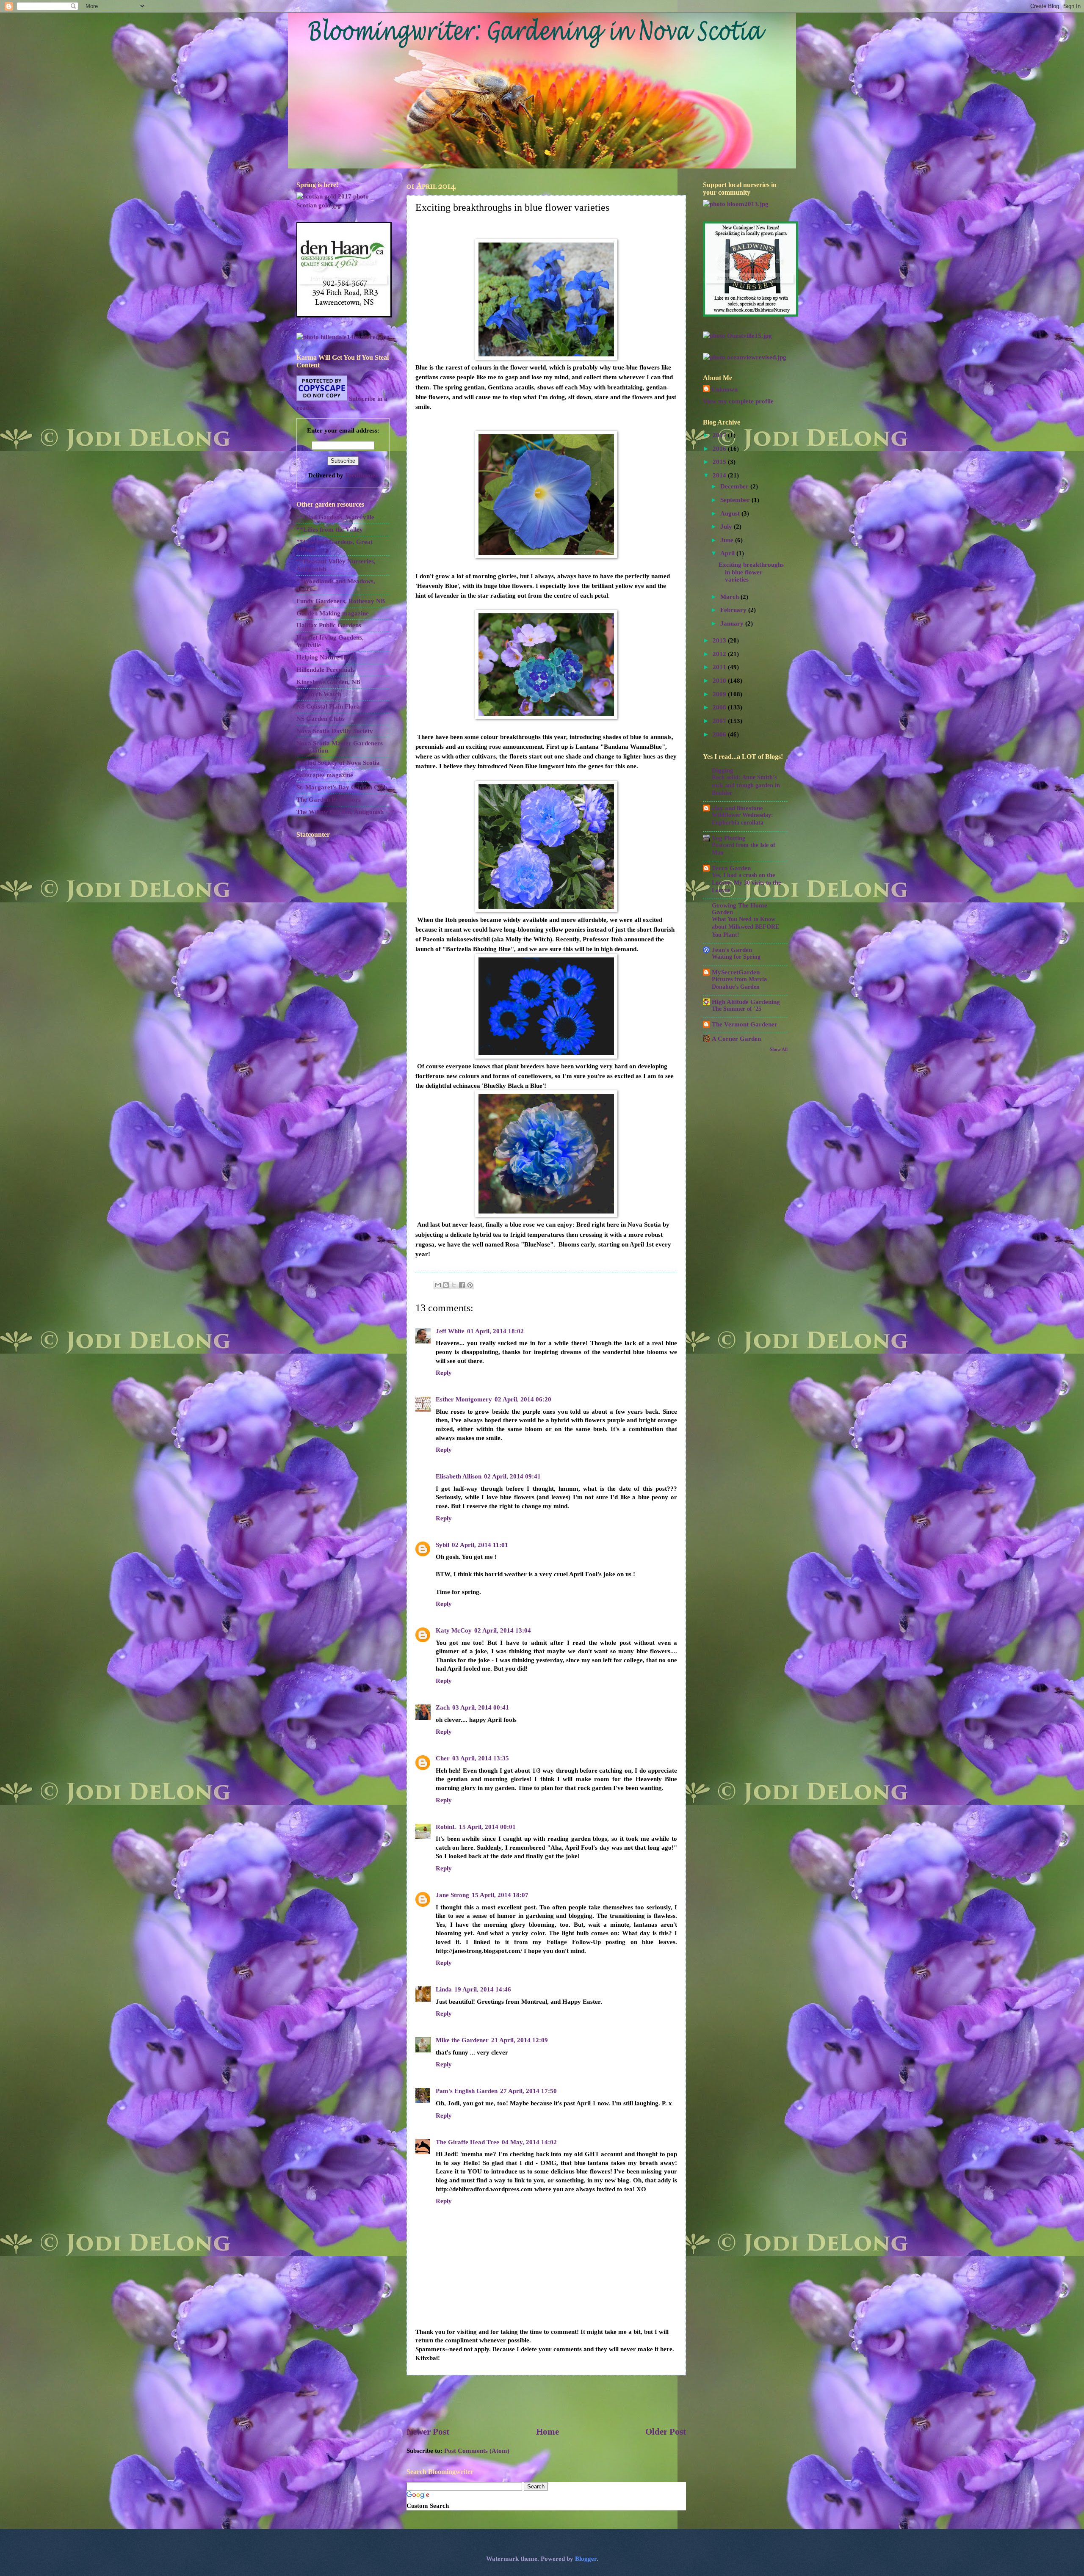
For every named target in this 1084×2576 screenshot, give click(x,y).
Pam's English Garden (467, 2091)
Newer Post (428, 2432)
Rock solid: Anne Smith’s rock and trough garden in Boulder (746, 785)
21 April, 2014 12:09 (520, 2040)
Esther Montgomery (464, 1399)
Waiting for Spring (736, 957)
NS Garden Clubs (321, 719)
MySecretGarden (736, 972)
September (736, 500)
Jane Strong (452, 1895)
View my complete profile (738, 401)
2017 (720, 435)
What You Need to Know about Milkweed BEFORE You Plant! (745, 927)
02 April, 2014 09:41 (512, 1476)
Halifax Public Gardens (329, 625)
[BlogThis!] (446, 1285)
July (727, 527)
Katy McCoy (454, 1630)
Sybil (442, 1545)
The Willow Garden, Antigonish (340, 812)
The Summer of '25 (737, 1009)
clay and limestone (737, 808)
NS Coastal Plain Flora (328, 706)
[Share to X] (454, 1285)
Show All (779, 1049)
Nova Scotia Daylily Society (335, 731)
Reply (444, 1373)
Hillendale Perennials (326, 670)
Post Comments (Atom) (477, 2451)
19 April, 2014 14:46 (483, 1989)
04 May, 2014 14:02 (529, 2142)
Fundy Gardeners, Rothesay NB (341, 601)
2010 (720, 681)
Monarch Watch (319, 694)
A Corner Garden (736, 1039)
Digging (723, 770)
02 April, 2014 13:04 (503, 1630)
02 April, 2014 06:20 (523, 1399)
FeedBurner (362, 475)
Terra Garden (731, 868)
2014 (720, 475)
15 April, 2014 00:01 (487, 1827)
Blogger (586, 2559)
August (731, 513)
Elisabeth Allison (459, 1476)
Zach (443, 1707)
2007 (720, 721)
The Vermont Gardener (745, 1024)
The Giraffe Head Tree (467, 2142)
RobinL (446, 1827)
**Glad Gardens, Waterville (335, 517)
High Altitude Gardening (746, 1002)
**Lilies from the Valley (330, 530)
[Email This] (438, 1285)
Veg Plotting (729, 838)
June (728, 540)
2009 (720, 694)
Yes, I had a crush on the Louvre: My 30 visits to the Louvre (746, 883)
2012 (720, 654)
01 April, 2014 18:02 (495, 1331)
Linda (444, 1989)
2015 (720, 462)
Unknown (725, 389)
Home (548, 2432)
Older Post (666, 2432)
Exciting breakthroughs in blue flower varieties (751, 572)
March (730, 597)
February (734, 610)
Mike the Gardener (462, 2040)
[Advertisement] (546, 2400)
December (735, 486)
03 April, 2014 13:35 (481, 1758)
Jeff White (450, 1331)
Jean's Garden (732, 950)
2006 (720, 734)
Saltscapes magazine (325, 775)
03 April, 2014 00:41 (481, 1707)
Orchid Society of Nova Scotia (338, 763)
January (733, 623)
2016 (720, 449)
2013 (720, 640)
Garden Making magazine (333, 613)
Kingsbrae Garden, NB (328, 682)
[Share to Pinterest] (470, 1285)
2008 (720, 707)
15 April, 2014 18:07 (500, 1895)
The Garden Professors (329, 800)
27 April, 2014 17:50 (528, 2091)
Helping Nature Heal (325, 657)
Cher (443, 1758)
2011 (720, 667)
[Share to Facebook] (462, 1285)
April (728, 553)
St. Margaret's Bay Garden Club (342, 787)
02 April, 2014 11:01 (480, 1545)
